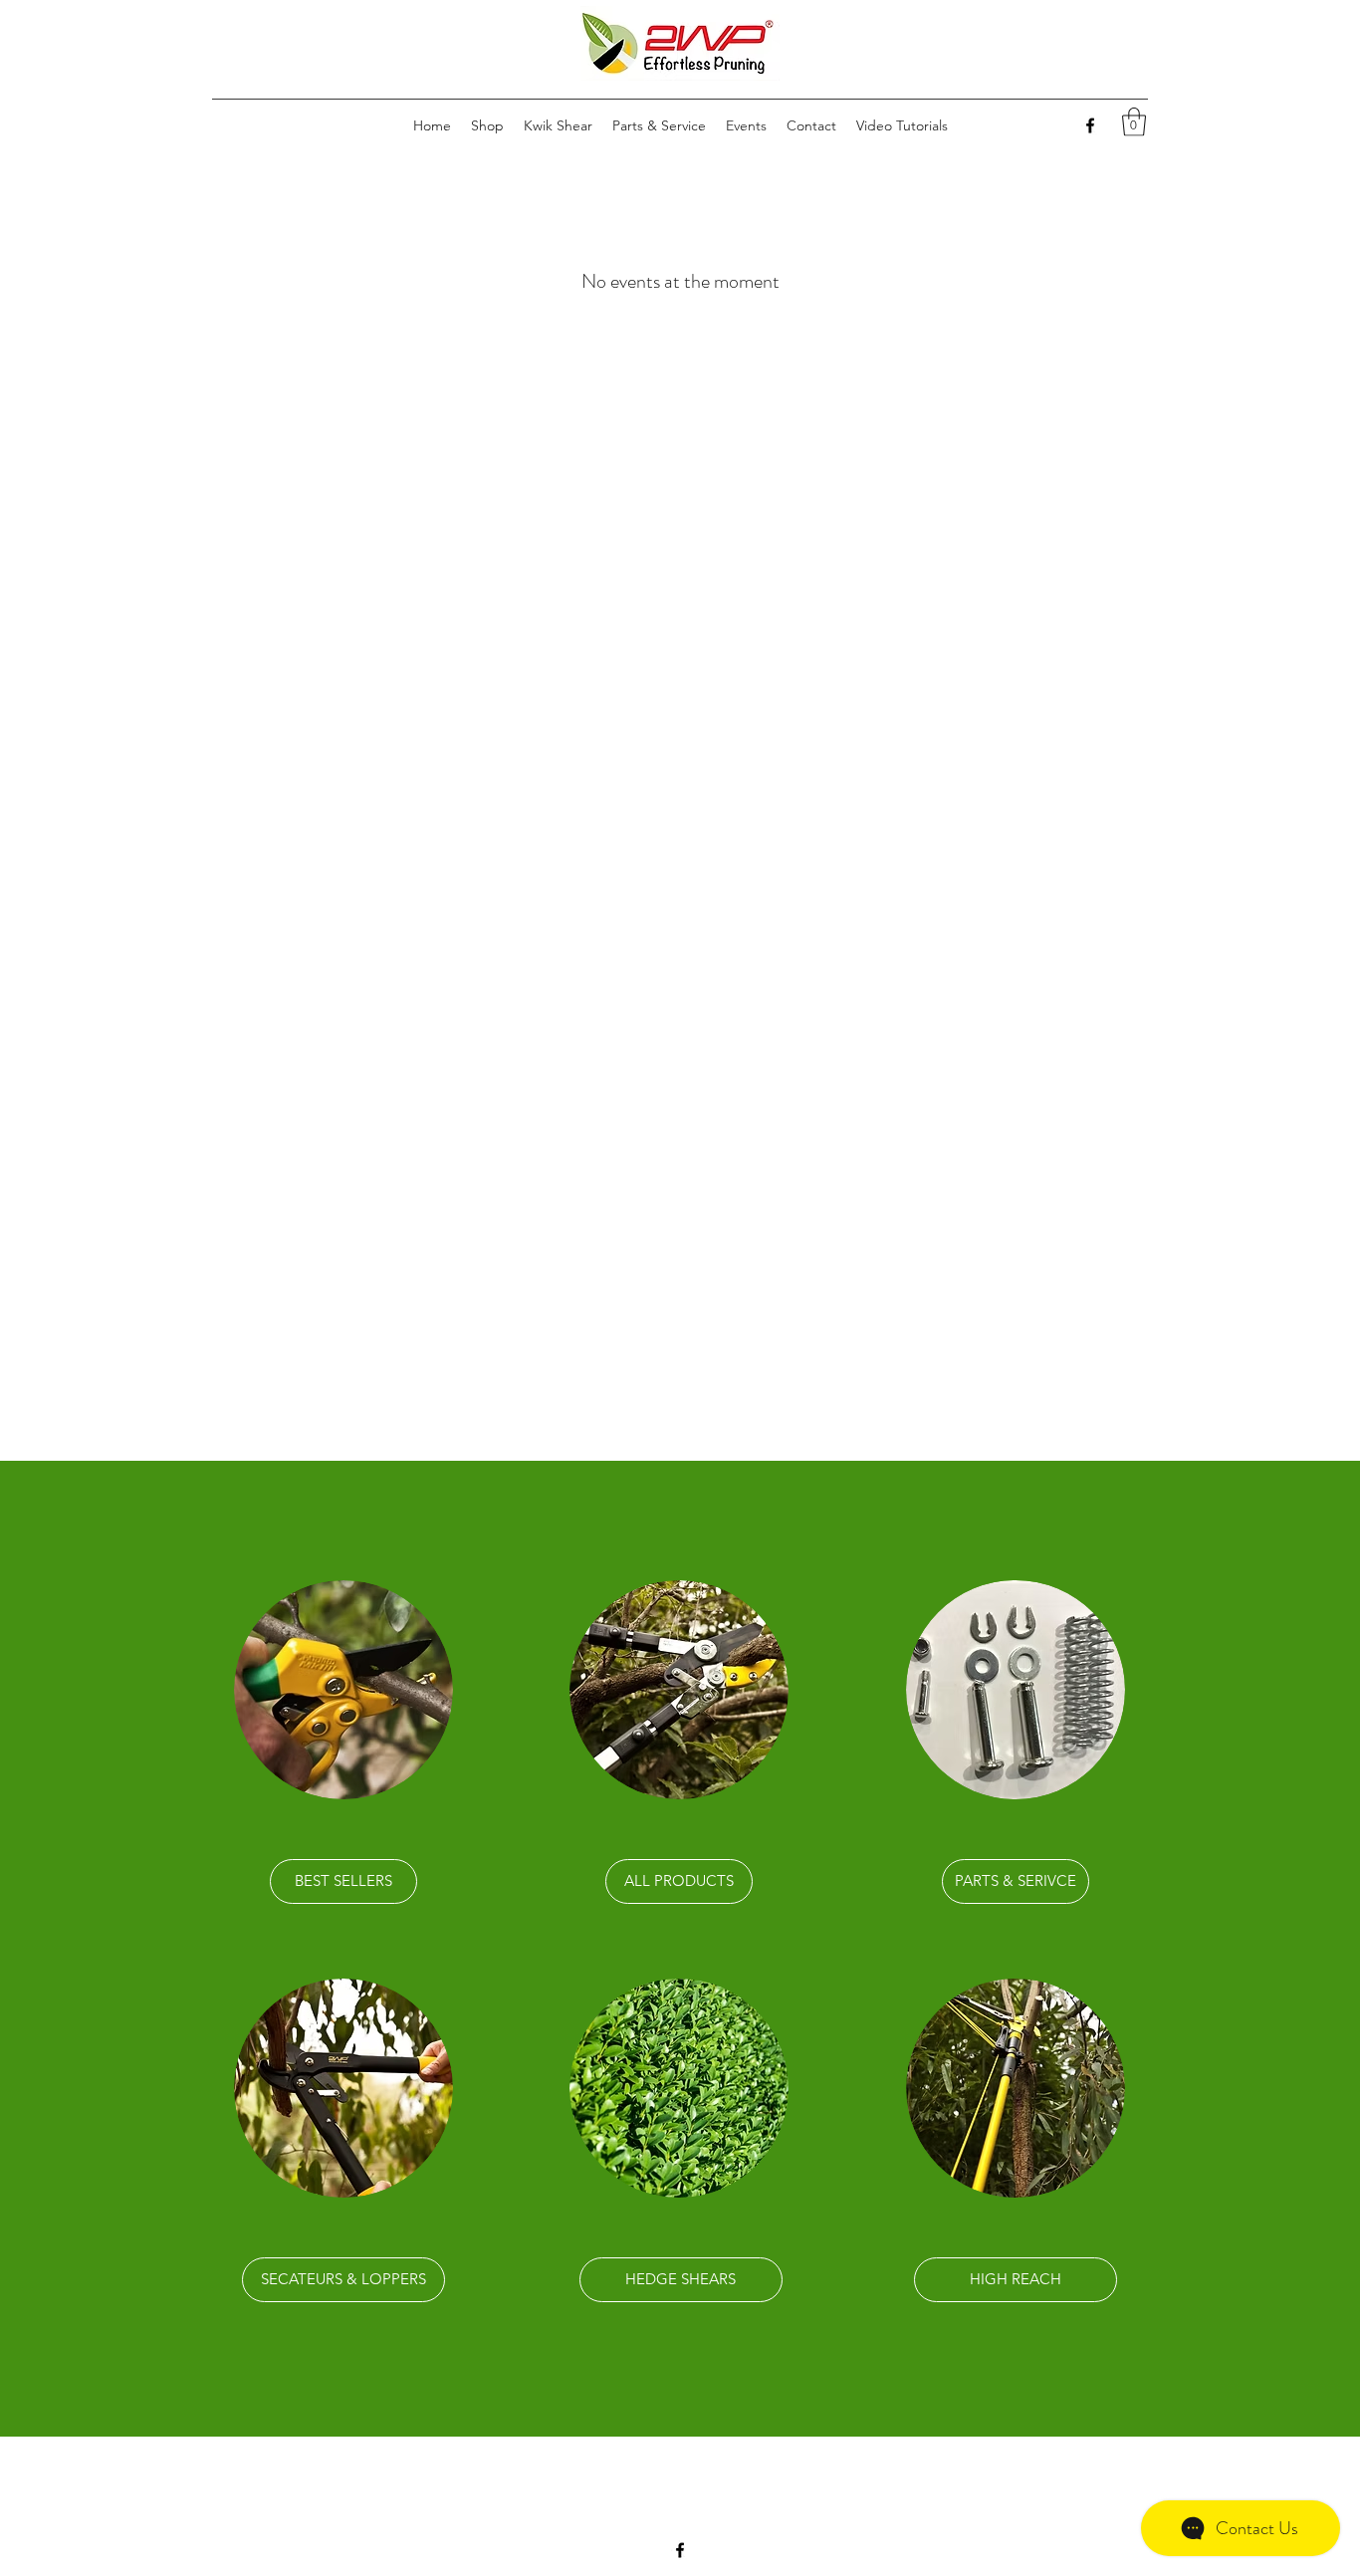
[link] (1134, 122)
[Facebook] (1090, 125)
